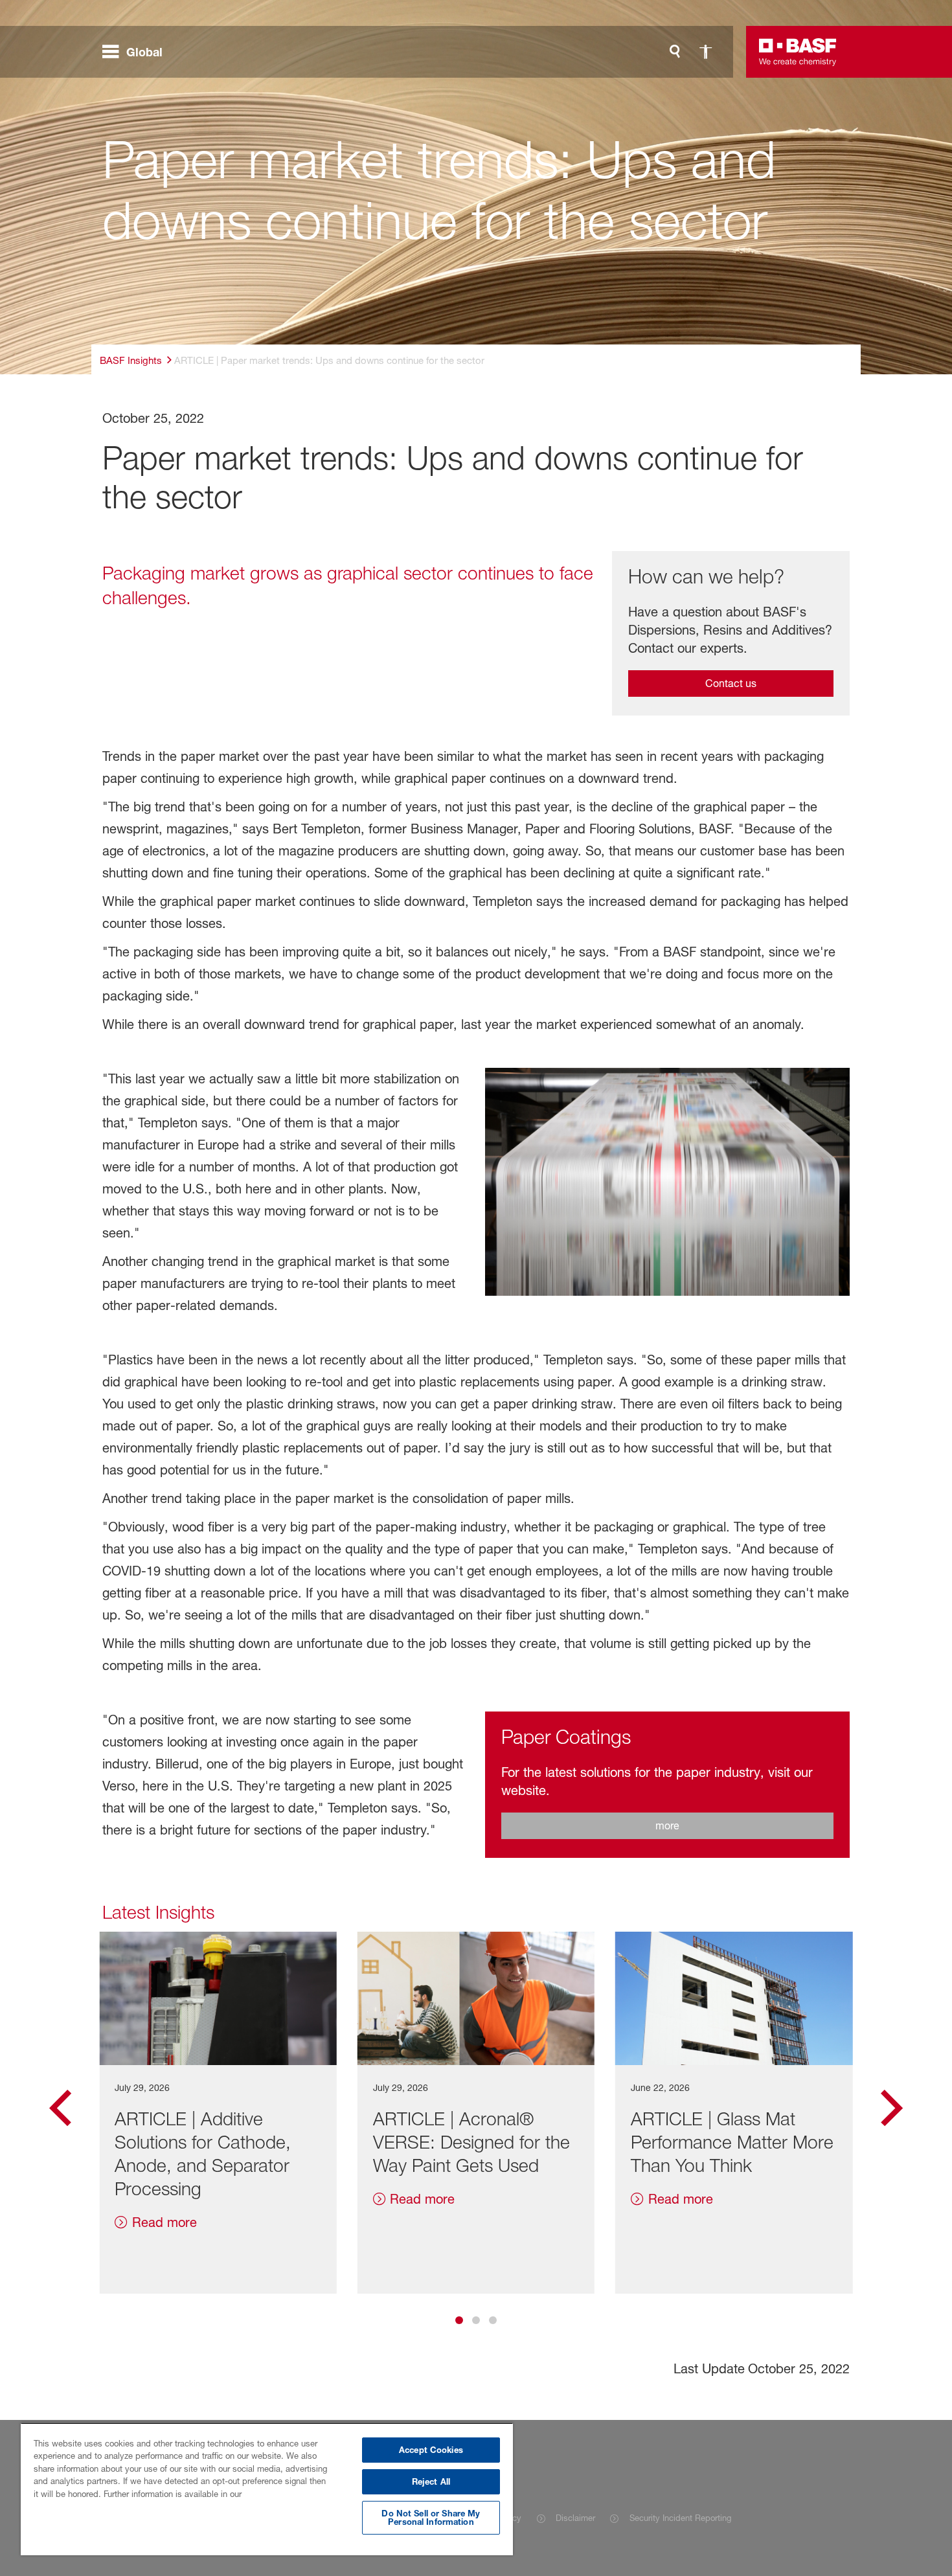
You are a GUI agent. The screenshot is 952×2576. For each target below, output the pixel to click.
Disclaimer (575, 2518)
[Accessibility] (706, 52)
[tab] (459, 2320)
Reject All (431, 2481)
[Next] (892, 2113)
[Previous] (60, 2113)
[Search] (675, 52)
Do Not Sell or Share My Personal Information (431, 2517)
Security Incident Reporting (680, 2518)
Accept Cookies (431, 2450)
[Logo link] (798, 52)
